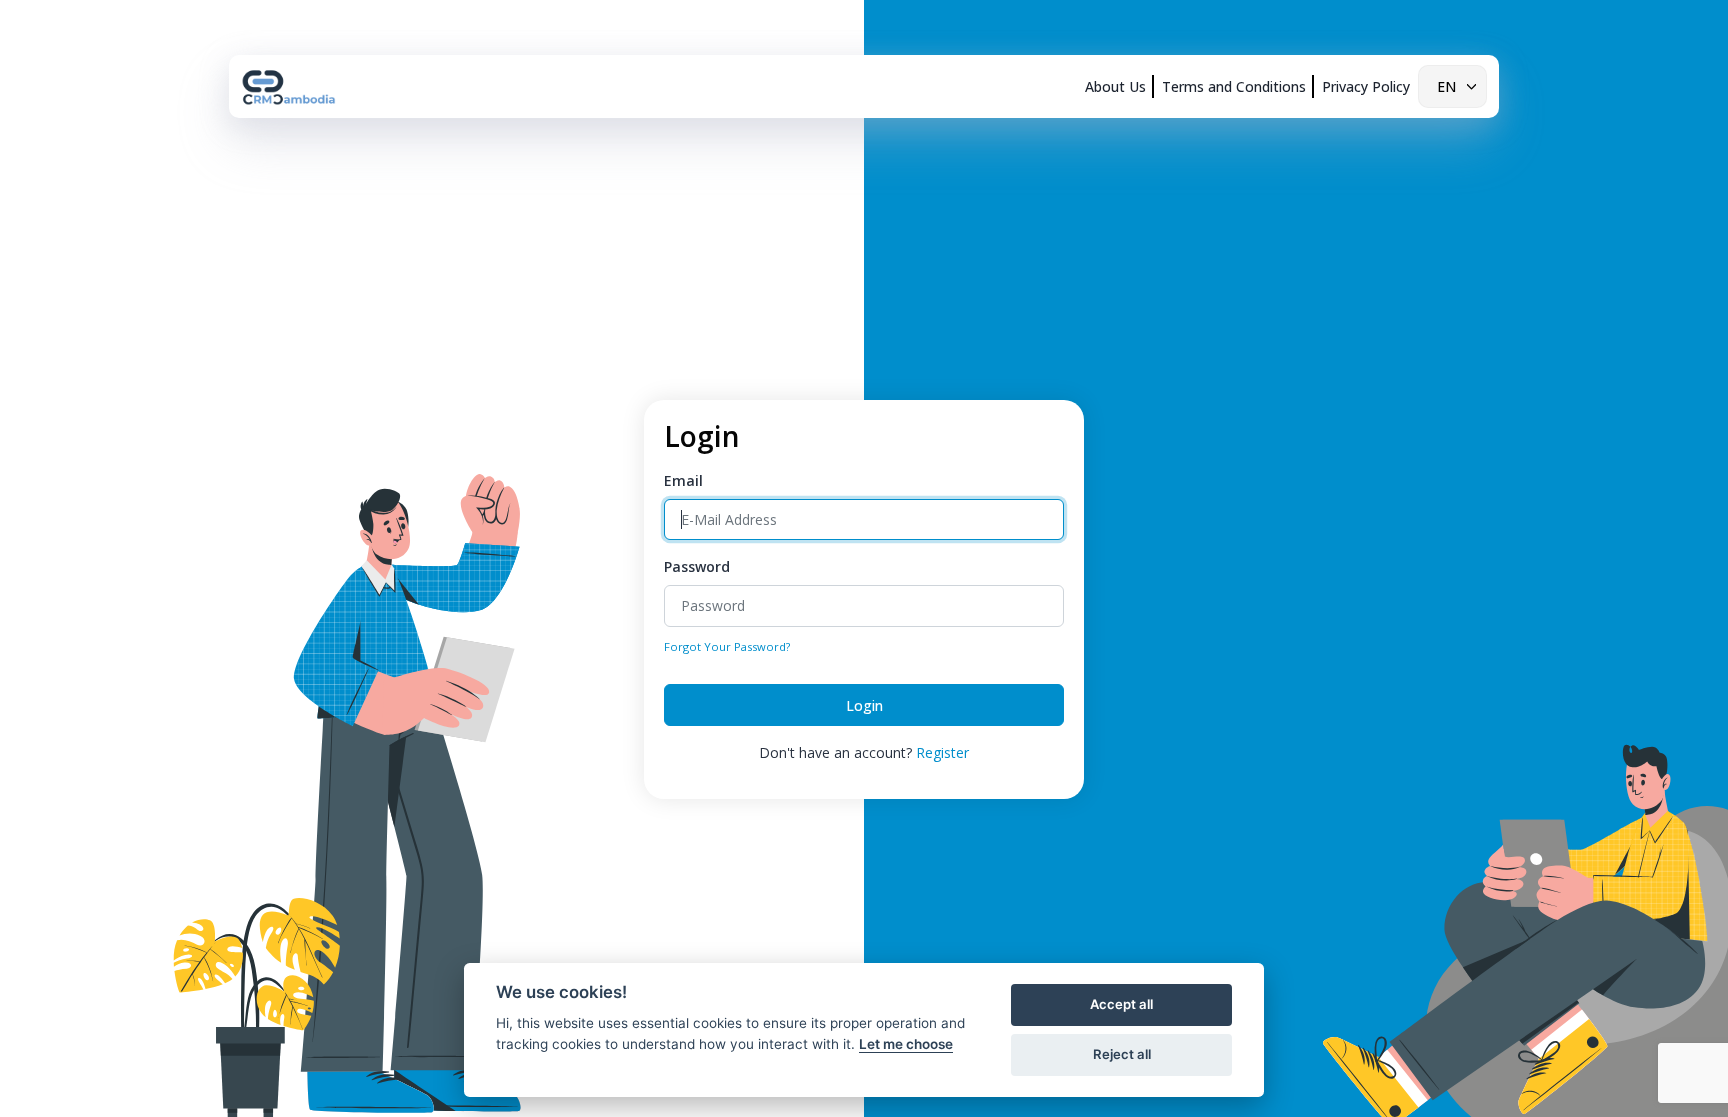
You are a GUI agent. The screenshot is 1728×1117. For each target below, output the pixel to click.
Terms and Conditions (1234, 86)
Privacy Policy (1366, 86)
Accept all (1121, 1004)
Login (864, 705)
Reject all (1122, 1054)
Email (683, 480)
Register (942, 752)
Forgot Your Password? (727, 646)
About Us (1115, 86)
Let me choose (906, 1044)
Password (697, 566)
